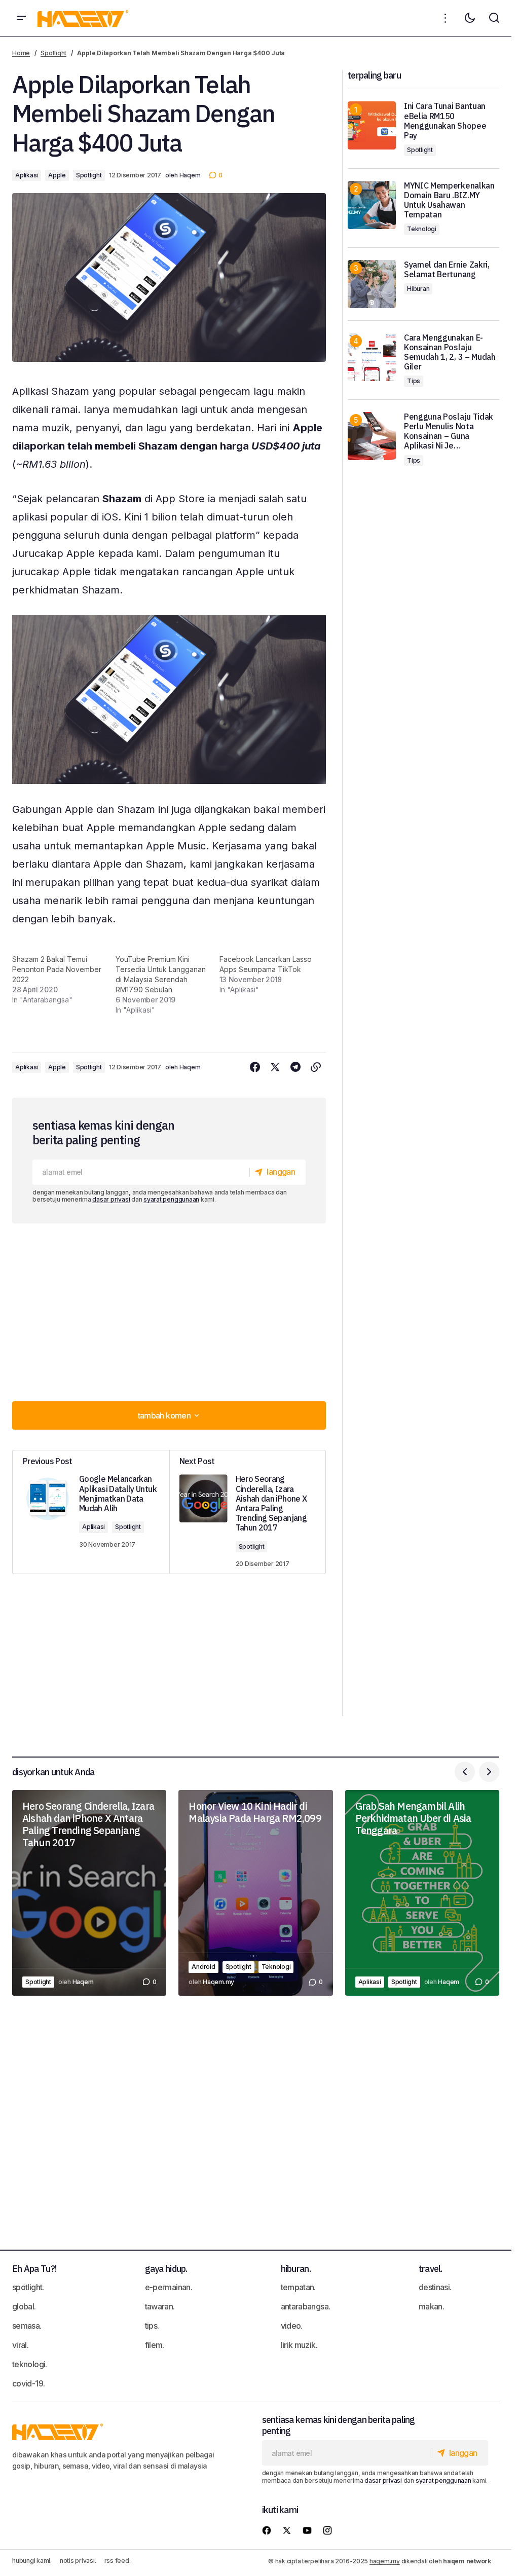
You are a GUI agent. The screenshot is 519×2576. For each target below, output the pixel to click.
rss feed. (118, 2561)
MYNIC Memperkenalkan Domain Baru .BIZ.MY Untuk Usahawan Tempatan (449, 200)
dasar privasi (111, 1199)
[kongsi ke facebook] (255, 1067)
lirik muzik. (299, 2345)
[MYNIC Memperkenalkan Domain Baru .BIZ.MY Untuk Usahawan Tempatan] (372, 205)
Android (203, 1967)
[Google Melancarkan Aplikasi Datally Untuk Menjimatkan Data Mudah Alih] (91, 1512)
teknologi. (30, 2364)
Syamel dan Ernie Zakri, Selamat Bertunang (447, 270)
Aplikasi (27, 175)
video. (292, 2326)
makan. (431, 2306)
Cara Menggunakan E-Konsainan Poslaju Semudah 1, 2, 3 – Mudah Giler (450, 352)
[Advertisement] (173, 1310)
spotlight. (28, 2287)
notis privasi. (78, 2561)
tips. (152, 2326)
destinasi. (435, 2287)
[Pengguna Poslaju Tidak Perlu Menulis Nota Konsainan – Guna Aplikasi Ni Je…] (372, 436)
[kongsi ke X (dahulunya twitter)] (275, 1067)
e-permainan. (169, 2287)
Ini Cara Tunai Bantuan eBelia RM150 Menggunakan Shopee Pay (445, 121)
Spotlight (53, 53)
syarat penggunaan (171, 1199)
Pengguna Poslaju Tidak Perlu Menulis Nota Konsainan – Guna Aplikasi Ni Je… (449, 432)
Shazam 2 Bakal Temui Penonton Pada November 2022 (57, 969)
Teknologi (422, 229)
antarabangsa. (306, 2306)
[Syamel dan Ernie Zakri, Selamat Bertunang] (372, 284)
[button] (21, 18)
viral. (20, 2345)
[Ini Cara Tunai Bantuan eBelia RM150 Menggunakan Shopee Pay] (372, 125)
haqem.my (385, 2561)
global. (24, 2306)
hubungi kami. (32, 2561)
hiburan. (296, 2269)
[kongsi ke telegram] (295, 1067)
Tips (414, 381)
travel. (431, 2269)
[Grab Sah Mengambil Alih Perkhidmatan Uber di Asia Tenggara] (422, 1893)
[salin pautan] (316, 1067)
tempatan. (298, 2287)
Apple (57, 175)
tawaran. (160, 2306)
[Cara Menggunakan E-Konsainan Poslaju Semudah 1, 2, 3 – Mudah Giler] (372, 357)
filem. (155, 2345)
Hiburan (418, 289)
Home (21, 53)
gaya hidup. (166, 2269)
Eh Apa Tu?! (34, 2269)
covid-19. (28, 2383)
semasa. (27, 2326)
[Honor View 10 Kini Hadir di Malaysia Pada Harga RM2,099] (255, 1893)
